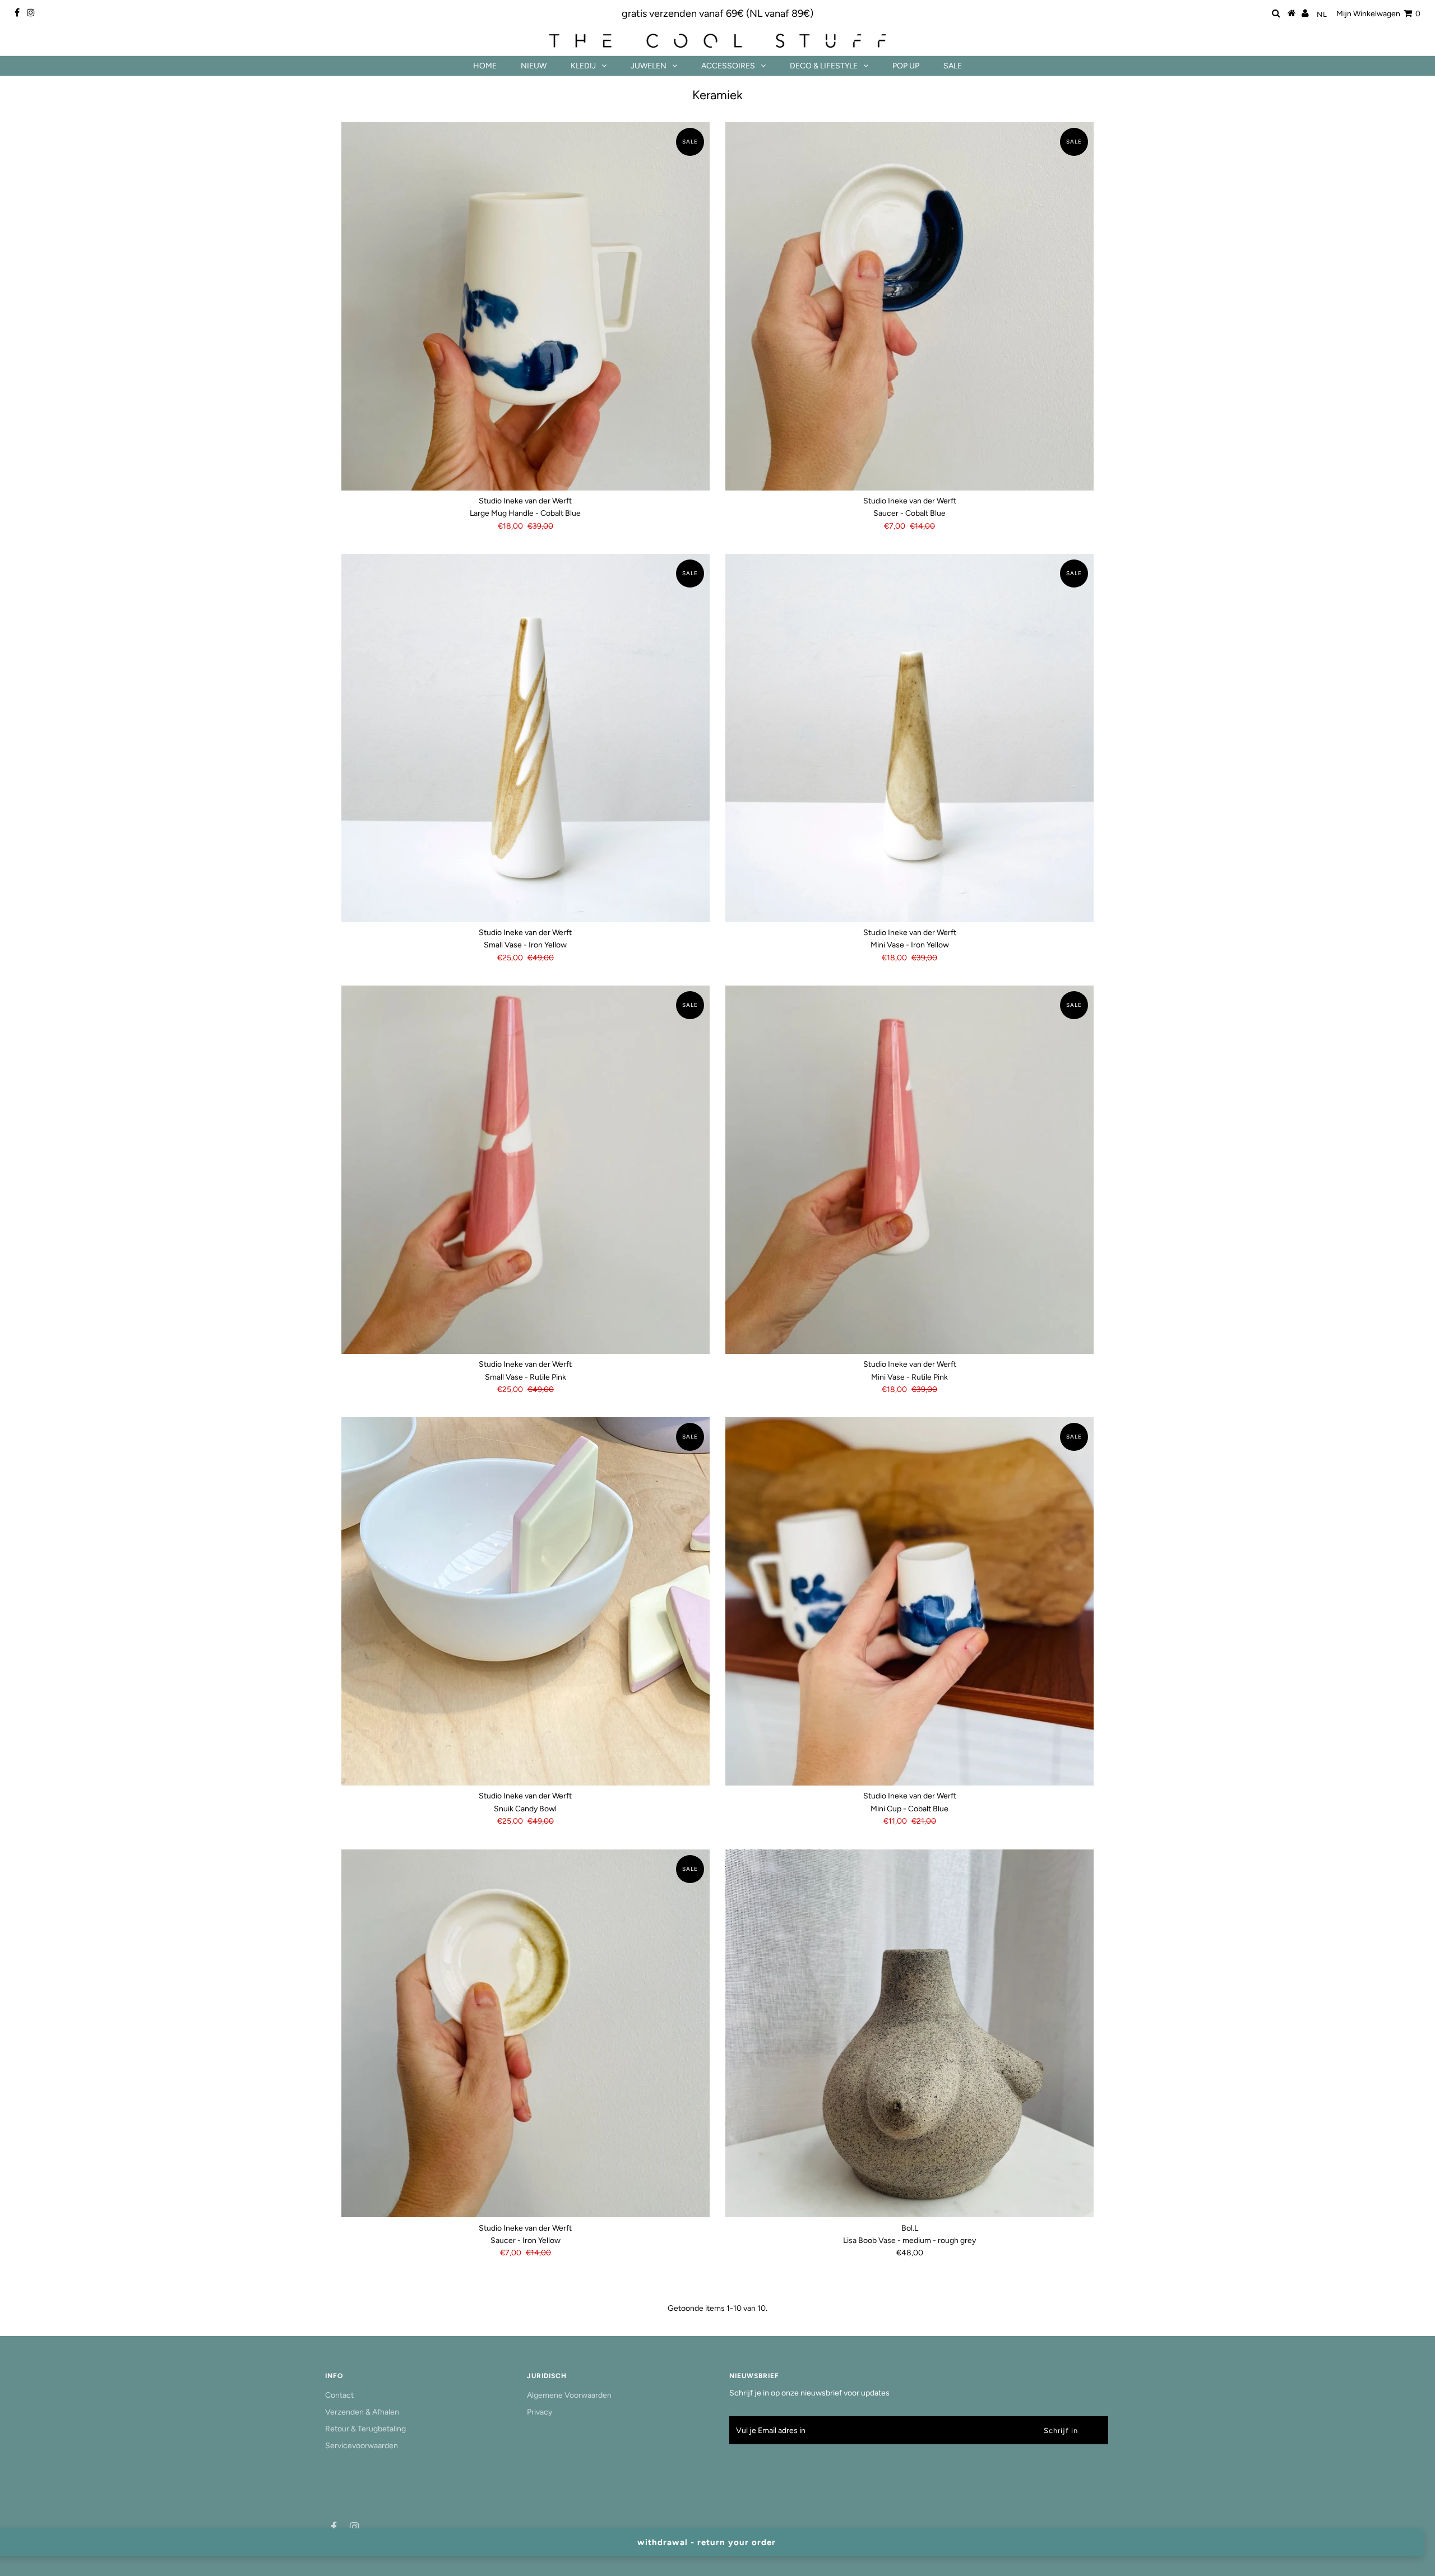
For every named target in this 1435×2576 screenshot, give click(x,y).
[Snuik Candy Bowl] (526, 1601)
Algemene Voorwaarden (569, 2395)
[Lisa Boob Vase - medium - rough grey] (909, 2034)
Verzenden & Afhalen (362, 2412)
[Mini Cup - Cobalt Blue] (909, 1601)
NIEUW (534, 66)
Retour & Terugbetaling (365, 2429)
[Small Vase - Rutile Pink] (526, 1170)
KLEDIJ (583, 66)
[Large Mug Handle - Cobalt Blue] (526, 306)
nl (1322, 14)
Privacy (540, 2412)
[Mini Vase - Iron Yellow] (909, 738)
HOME (485, 66)
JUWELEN (649, 66)
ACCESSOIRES (728, 66)
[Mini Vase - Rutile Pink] (909, 1170)
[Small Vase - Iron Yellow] (526, 738)
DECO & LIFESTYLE (824, 66)
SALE (953, 66)
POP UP (906, 66)
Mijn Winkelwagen (1378, 14)
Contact (339, 2395)
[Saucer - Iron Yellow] (526, 2034)
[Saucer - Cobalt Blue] (909, 306)
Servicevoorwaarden (362, 2446)
